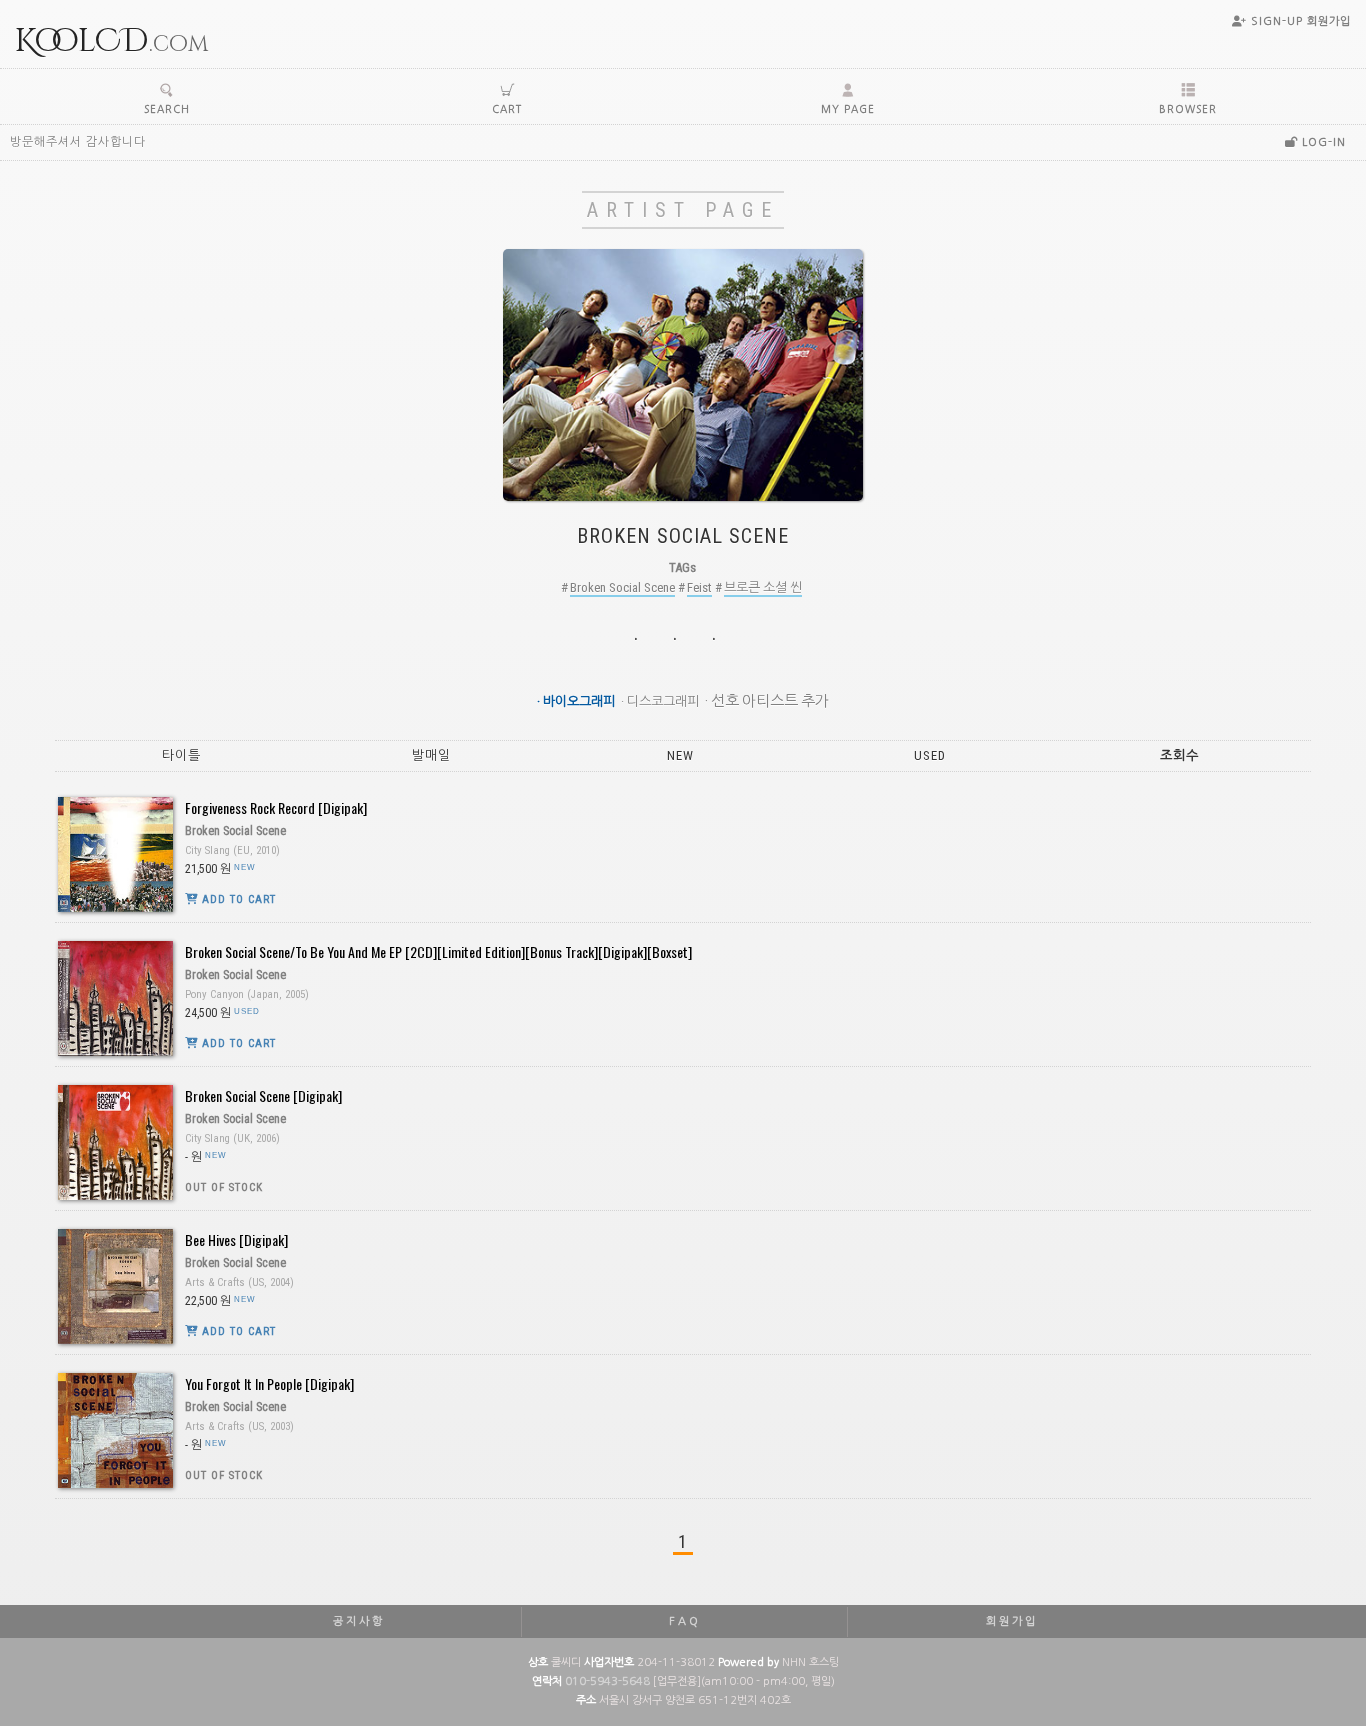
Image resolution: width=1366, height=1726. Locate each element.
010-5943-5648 (607, 1681)
